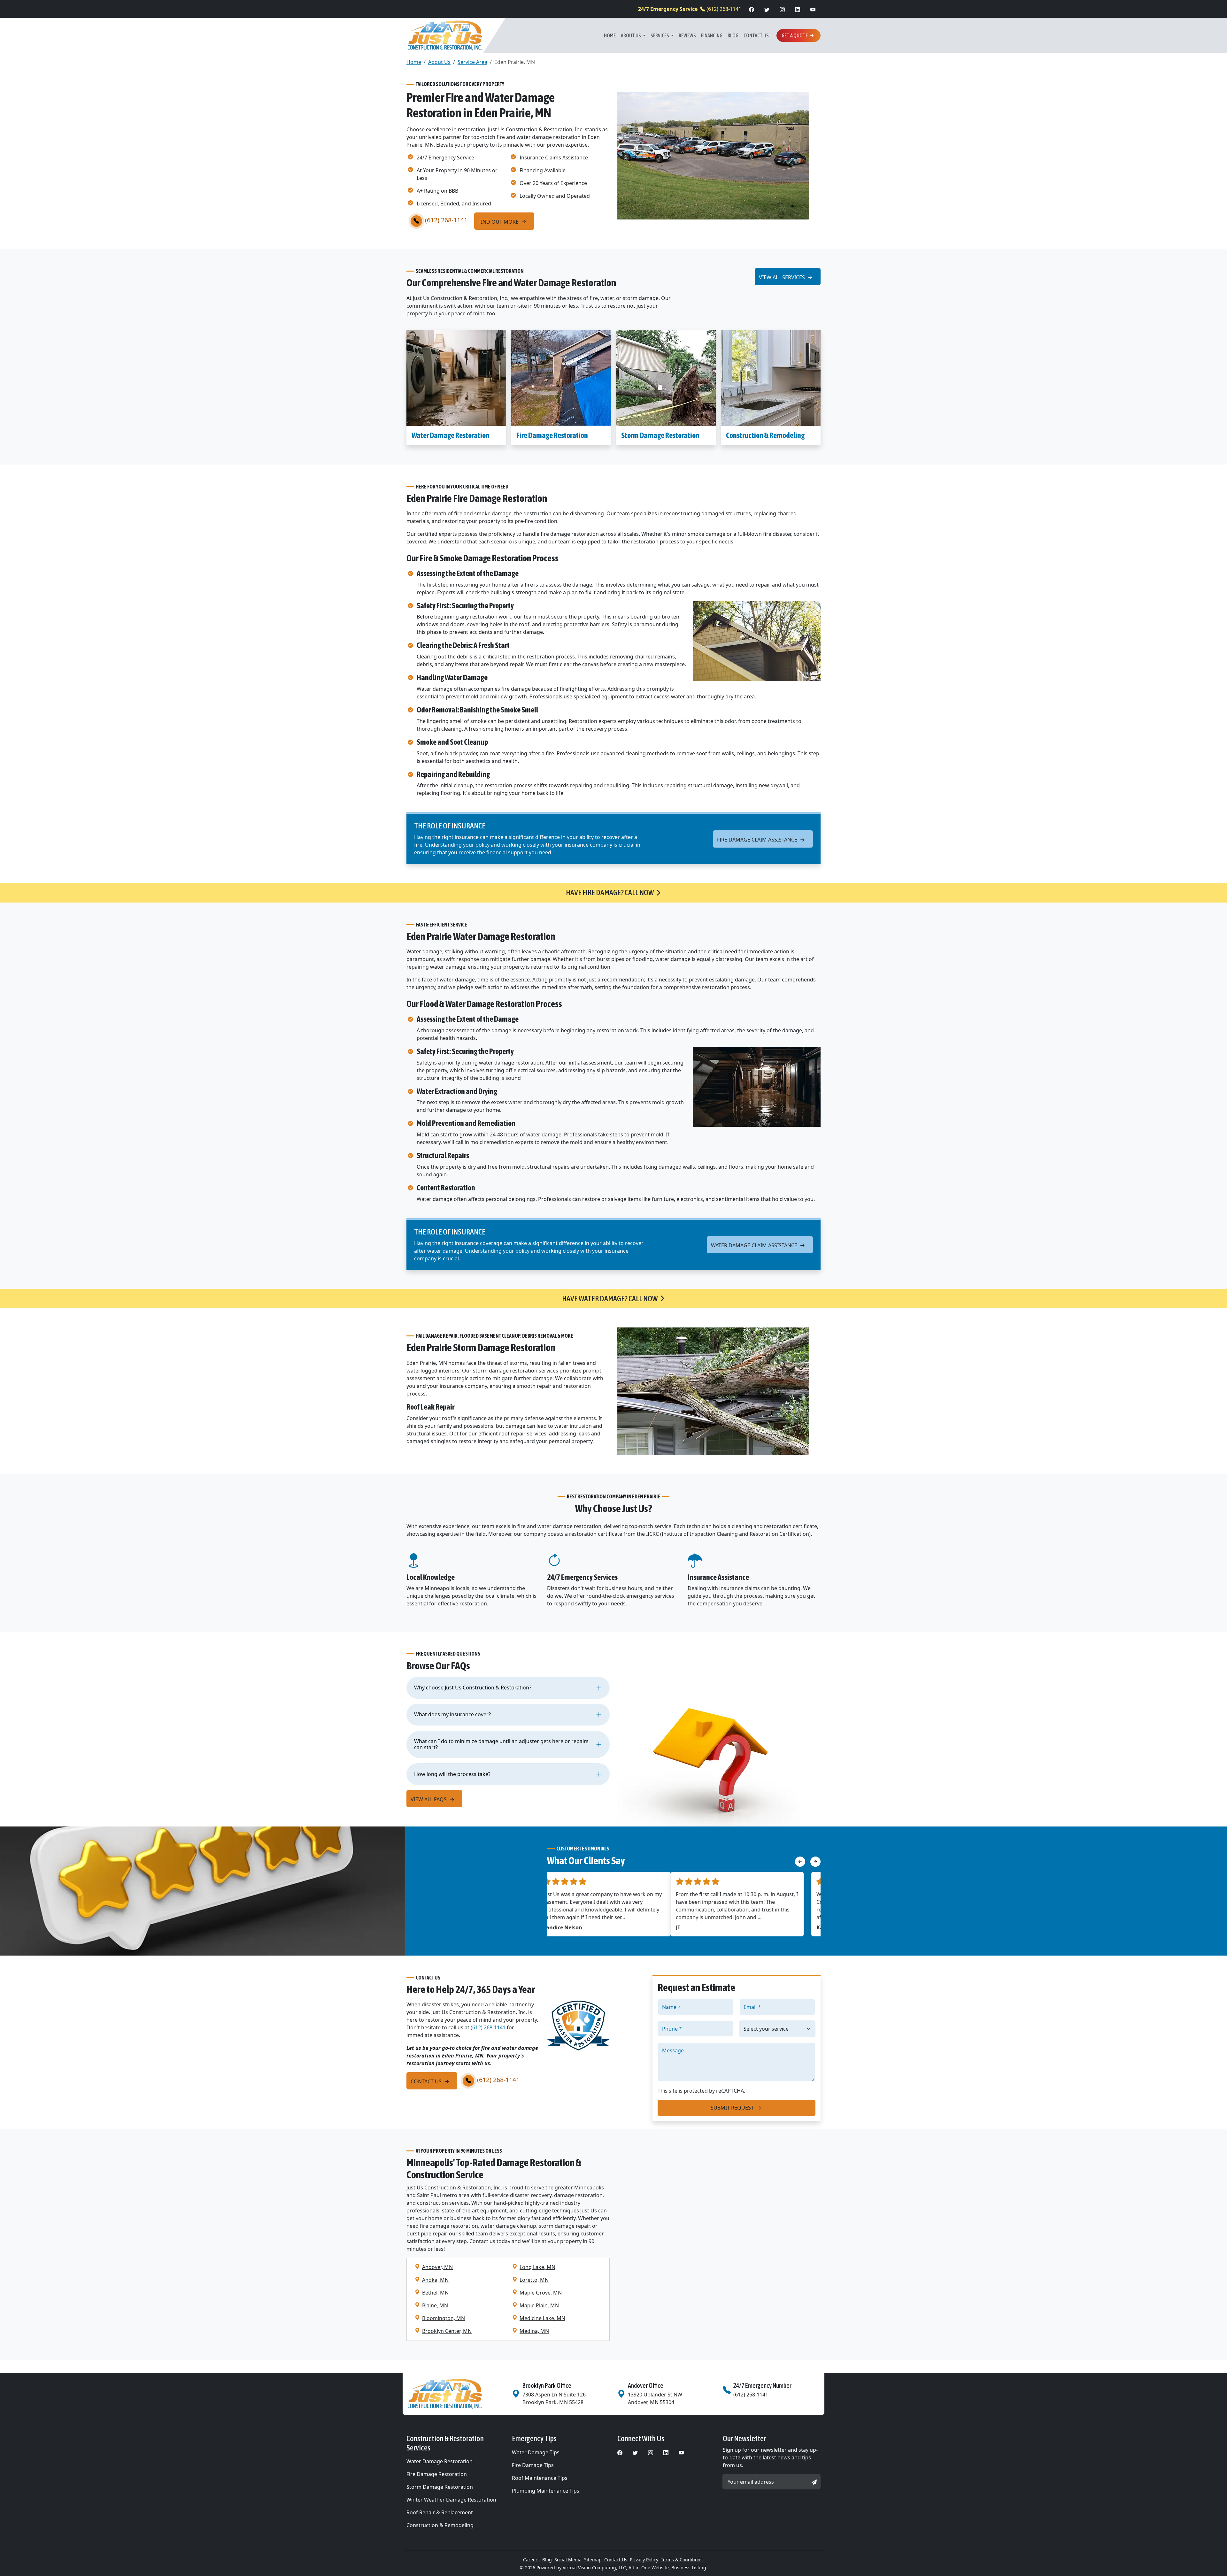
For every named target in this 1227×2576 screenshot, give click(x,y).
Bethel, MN (435, 2293)
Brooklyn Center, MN (447, 2331)
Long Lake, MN (537, 2267)
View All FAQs (429, 1799)
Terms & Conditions (682, 2560)
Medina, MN (534, 2331)
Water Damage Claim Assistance (755, 1245)
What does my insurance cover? (452, 1714)
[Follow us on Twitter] (767, 9)
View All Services (783, 277)
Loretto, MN (534, 2280)
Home (610, 35)
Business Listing (689, 2568)
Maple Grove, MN (541, 2293)
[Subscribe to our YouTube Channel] (813, 9)
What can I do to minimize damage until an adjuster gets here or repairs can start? (501, 1744)
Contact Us (756, 35)
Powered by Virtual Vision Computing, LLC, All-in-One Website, (603, 2568)
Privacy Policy (644, 2560)
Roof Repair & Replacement (440, 2512)
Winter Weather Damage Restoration (451, 2500)
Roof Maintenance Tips (540, 2478)
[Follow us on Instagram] (782, 9)
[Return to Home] (455, 2394)
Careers (531, 2560)
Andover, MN (437, 2267)
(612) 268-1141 (690, 9)
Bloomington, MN (444, 2318)
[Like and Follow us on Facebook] (752, 9)
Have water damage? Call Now (610, 1299)
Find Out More (499, 222)
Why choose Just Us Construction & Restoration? (473, 1688)
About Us (631, 35)
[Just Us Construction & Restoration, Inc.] (445, 35)
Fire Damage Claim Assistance (758, 840)
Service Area (472, 62)
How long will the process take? (452, 1774)
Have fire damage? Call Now (610, 892)
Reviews (687, 35)
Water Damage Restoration (451, 435)
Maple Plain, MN (539, 2305)
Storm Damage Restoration (660, 435)
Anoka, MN (435, 2280)
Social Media (568, 2560)
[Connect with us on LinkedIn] (798, 9)
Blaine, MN (435, 2305)
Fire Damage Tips (533, 2465)
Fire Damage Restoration (552, 435)
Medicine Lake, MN (542, 2318)
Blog (733, 35)
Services (660, 35)
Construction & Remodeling (765, 435)
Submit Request (733, 2108)
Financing (712, 35)
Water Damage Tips (536, 2452)
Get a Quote (795, 35)
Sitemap (593, 2560)
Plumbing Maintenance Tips (546, 2491)
